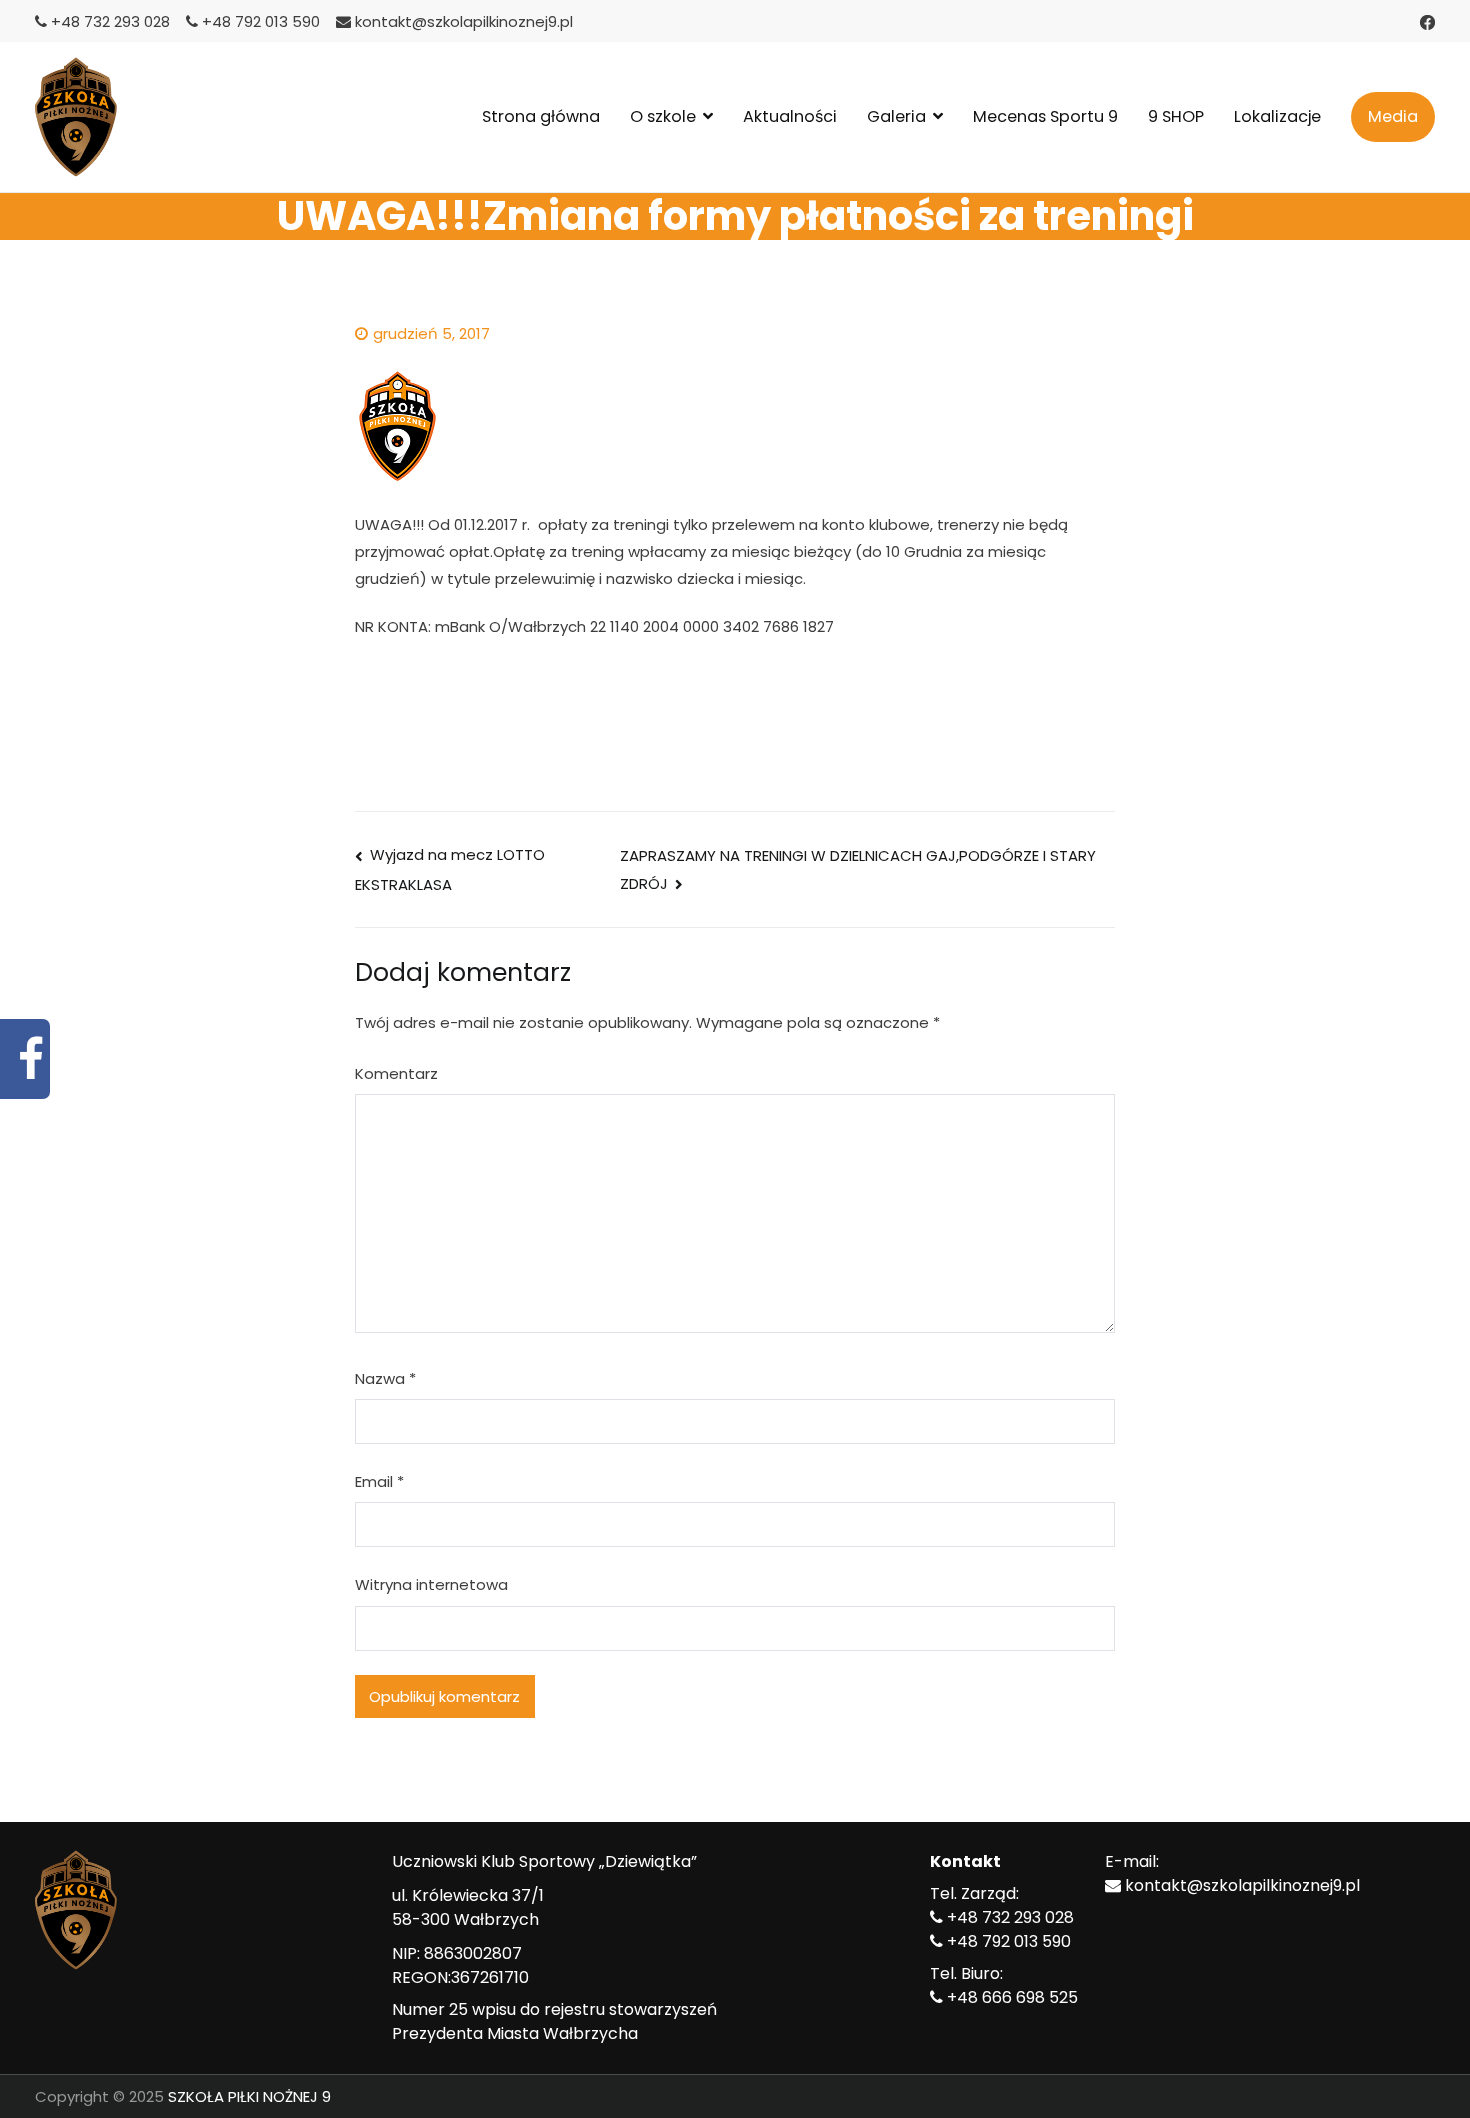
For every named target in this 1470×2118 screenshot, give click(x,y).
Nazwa (385, 1378)
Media (1393, 116)
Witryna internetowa (431, 1584)
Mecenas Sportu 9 (1045, 116)
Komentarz (396, 1073)
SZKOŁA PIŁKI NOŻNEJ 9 (249, 2096)
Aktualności (790, 116)
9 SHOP (1176, 116)
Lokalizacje (1277, 116)
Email (379, 1481)
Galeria (896, 116)
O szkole (663, 116)
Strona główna (541, 116)
